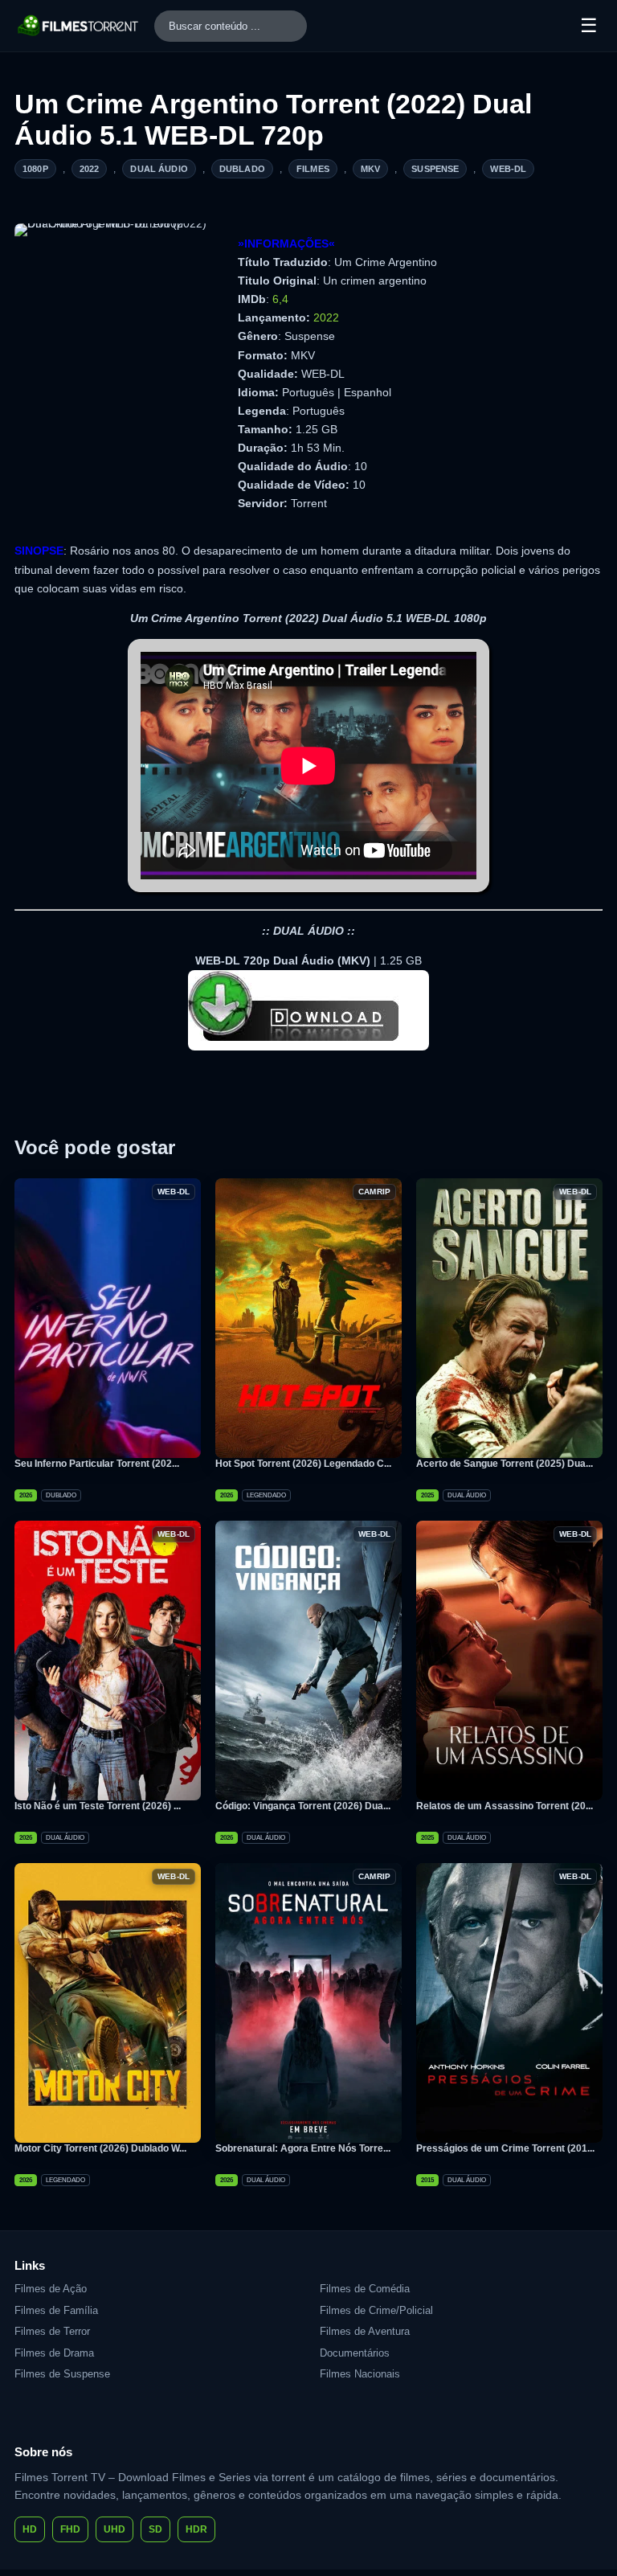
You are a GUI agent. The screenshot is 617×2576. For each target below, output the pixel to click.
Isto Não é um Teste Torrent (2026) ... (98, 1806)
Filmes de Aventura (365, 2331)
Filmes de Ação (51, 2289)
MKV (370, 169)
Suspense (435, 169)
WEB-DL (508, 169)
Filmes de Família (56, 2310)
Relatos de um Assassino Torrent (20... (505, 1806)
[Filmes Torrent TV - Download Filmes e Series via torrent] (79, 26)
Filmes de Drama (54, 2353)
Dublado (242, 169)
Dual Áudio (159, 169)
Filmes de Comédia (365, 2289)
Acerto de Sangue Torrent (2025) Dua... (505, 1464)
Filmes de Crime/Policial (376, 2310)
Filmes (313, 169)
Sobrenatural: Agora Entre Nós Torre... (303, 2148)
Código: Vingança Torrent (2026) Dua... (303, 1806)
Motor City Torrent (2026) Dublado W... (100, 2148)
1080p (35, 169)
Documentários (355, 2353)
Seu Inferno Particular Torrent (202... (97, 1464)
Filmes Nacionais (360, 2374)
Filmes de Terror (52, 2331)
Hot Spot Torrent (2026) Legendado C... (303, 1464)
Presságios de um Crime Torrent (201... (505, 2148)
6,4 (280, 299)
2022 (90, 169)
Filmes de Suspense (62, 2374)
